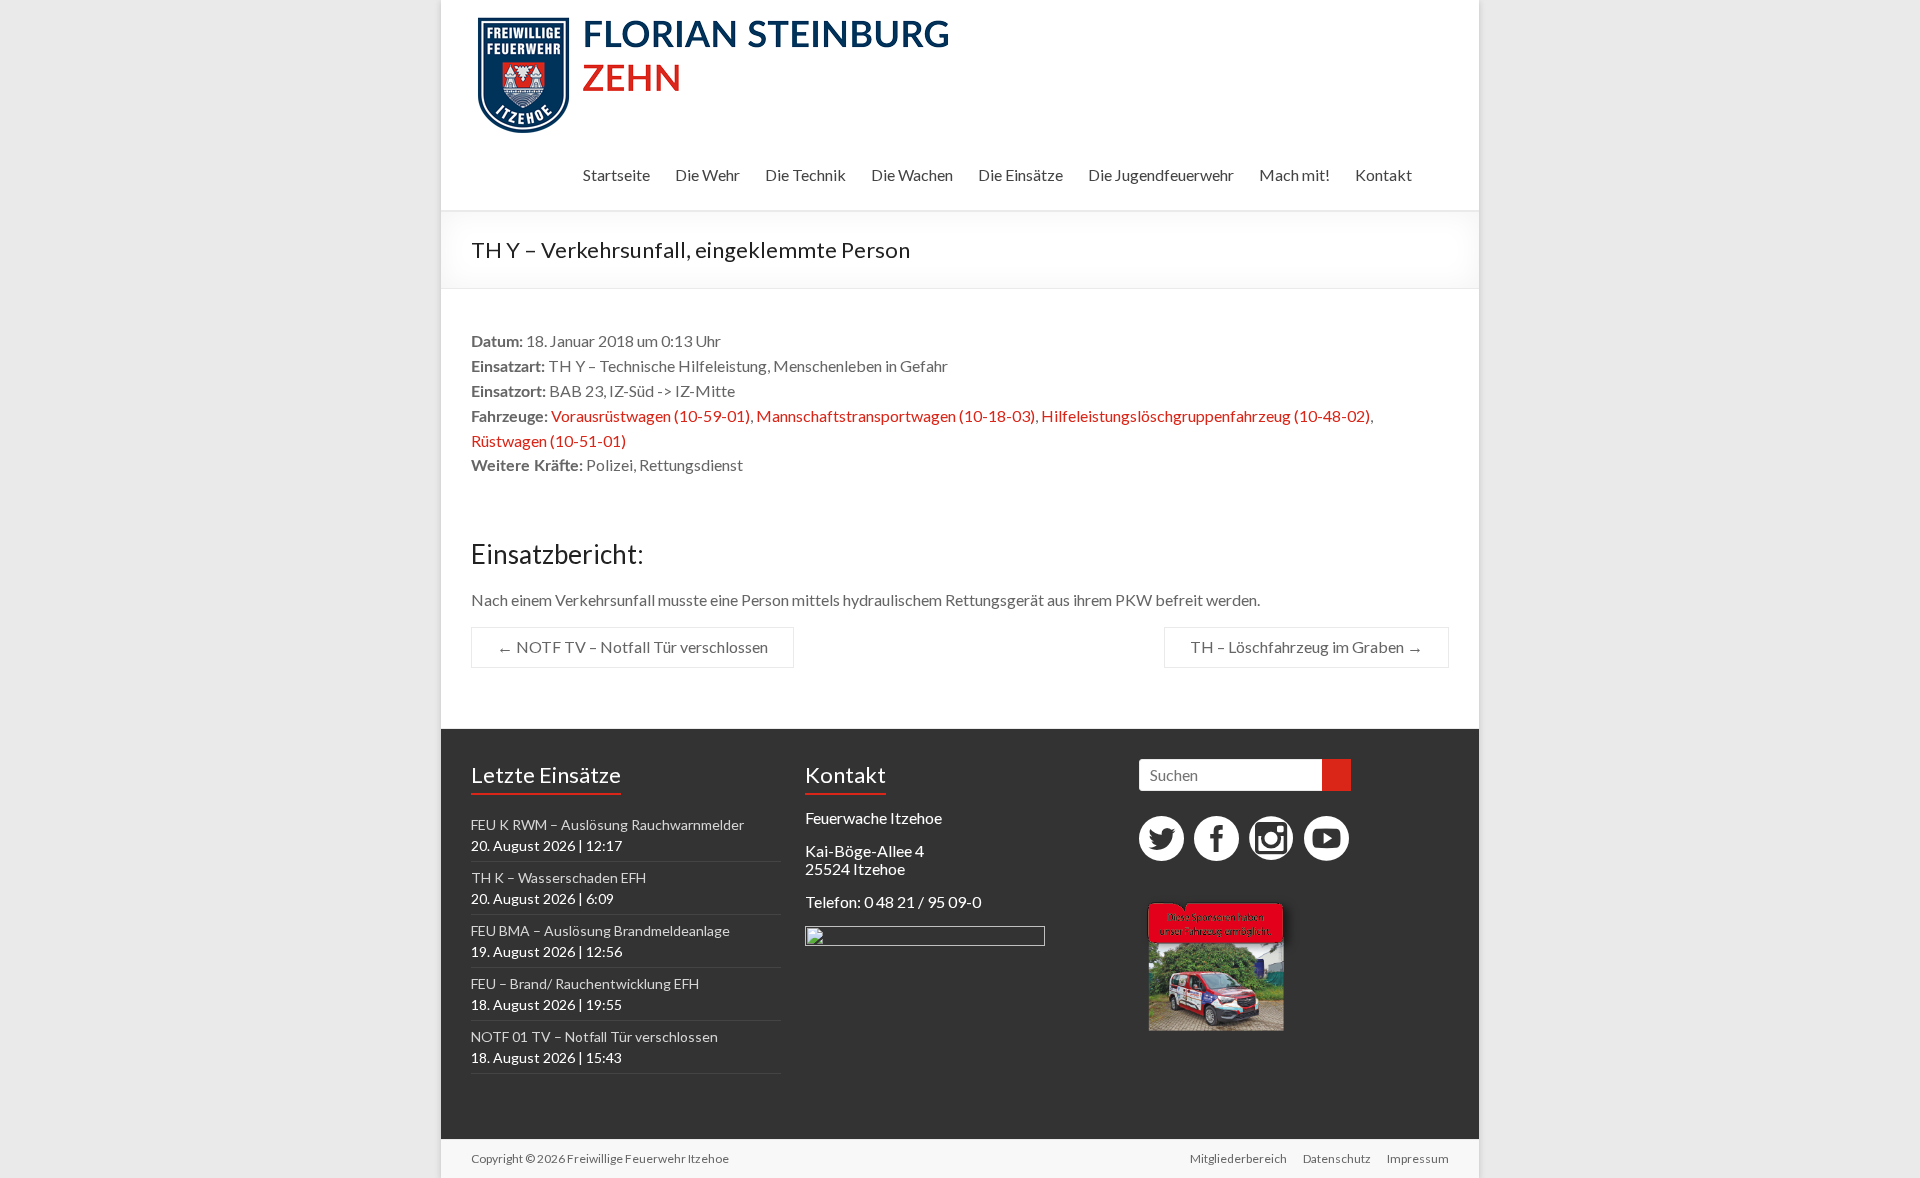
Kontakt (1383, 174)
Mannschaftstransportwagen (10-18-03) (895, 415)
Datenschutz (1337, 1158)
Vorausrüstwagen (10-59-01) (650, 415)
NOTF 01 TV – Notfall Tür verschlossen (594, 1036)
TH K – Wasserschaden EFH (558, 877)
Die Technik (805, 174)
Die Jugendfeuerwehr (1161, 174)
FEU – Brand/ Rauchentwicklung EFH (585, 983)
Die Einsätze (1020, 174)
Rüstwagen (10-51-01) (548, 440)
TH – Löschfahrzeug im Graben (1306, 646)
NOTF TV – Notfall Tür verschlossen (632, 646)
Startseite (616, 174)
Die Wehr (707, 174)
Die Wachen (912, 174)
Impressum (1418, 1158)
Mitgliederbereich (1238, 1158)
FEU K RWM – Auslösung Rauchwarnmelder (607, 824)
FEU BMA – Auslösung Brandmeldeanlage (600, 930)
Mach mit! (1294, 174)
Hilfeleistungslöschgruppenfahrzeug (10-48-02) (1205, 415)
